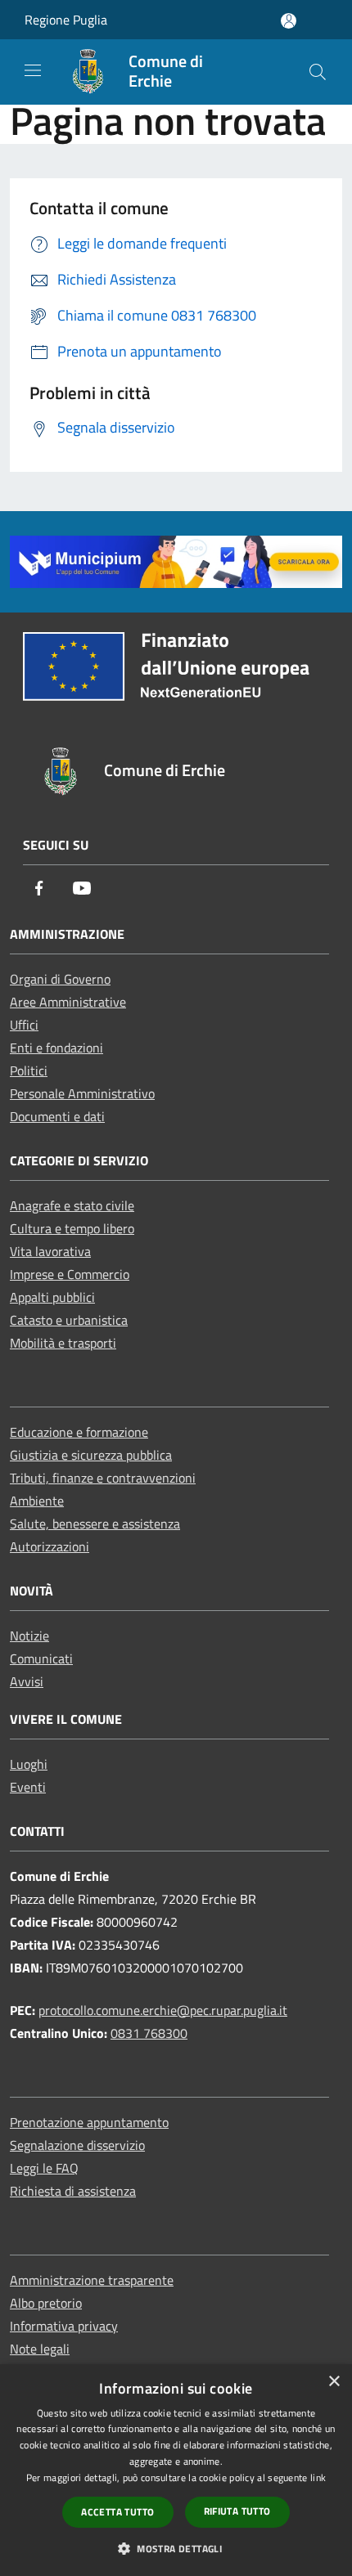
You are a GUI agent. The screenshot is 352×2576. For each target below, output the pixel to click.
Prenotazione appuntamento (89, 2122)
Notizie (29, 1636)
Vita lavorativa (50, 1251)
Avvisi (27, 1681)
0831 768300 (149, 2033)
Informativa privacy (64, 2326)
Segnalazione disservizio (77, 2145)
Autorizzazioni (50, 1546)
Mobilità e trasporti (63, 1343)
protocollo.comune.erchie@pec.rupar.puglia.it (163, 2010)
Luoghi (29, 1764)
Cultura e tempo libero (72, 1228)
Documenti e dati (57, 1116)
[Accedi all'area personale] (289, 21)
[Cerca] (318, 72)
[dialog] (176, 2470)
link (318, 2477)
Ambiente (37, 1501)
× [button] (334, 2382)
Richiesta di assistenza (73, 2191)
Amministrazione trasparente (92, 2280)
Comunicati (41, 1658)
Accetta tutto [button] (117, 2512)
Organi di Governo (60, 979)
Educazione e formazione (79, 1432)
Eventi (28, 1787)
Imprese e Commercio (70, 1274)
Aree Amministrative (68, 1002)
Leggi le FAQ (44, 2168)
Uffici (24, 1025)
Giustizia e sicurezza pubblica (91, 1455)
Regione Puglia (66, 20)
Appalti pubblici (52, 1297)
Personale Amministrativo (82, 1093)
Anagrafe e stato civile (72, 1205)
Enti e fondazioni (56, 1048)
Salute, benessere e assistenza (95, 1524)
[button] (176, 2548)
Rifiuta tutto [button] (237, 2511)
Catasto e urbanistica (69, 1320)
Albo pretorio (46, 2303)
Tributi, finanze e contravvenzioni (103, 1478)
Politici (29, 1070)
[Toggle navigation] (33, 70)
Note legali (40, 2349)
